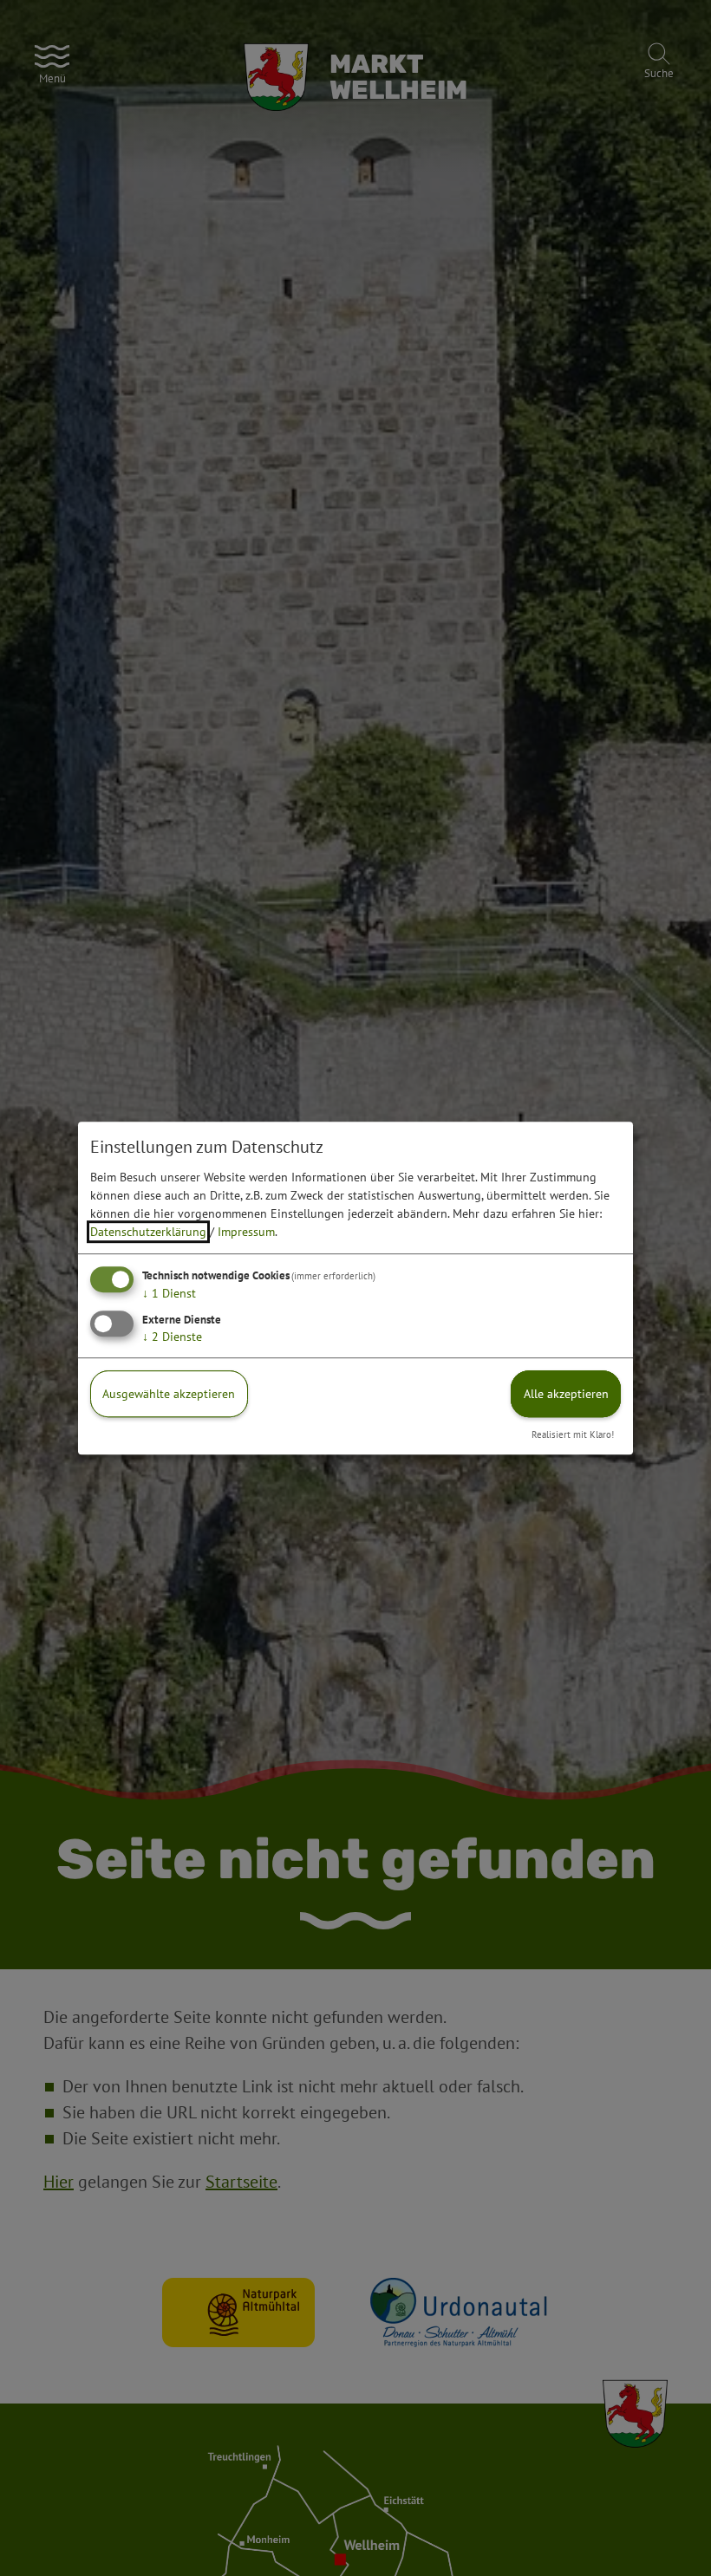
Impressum (246, 1232)
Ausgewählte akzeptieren (169, 1394)
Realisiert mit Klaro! (573, 1434)
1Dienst (169, 1293)
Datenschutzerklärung (148, 1232)
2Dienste (172, 1337)
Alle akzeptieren (566, 1394)
